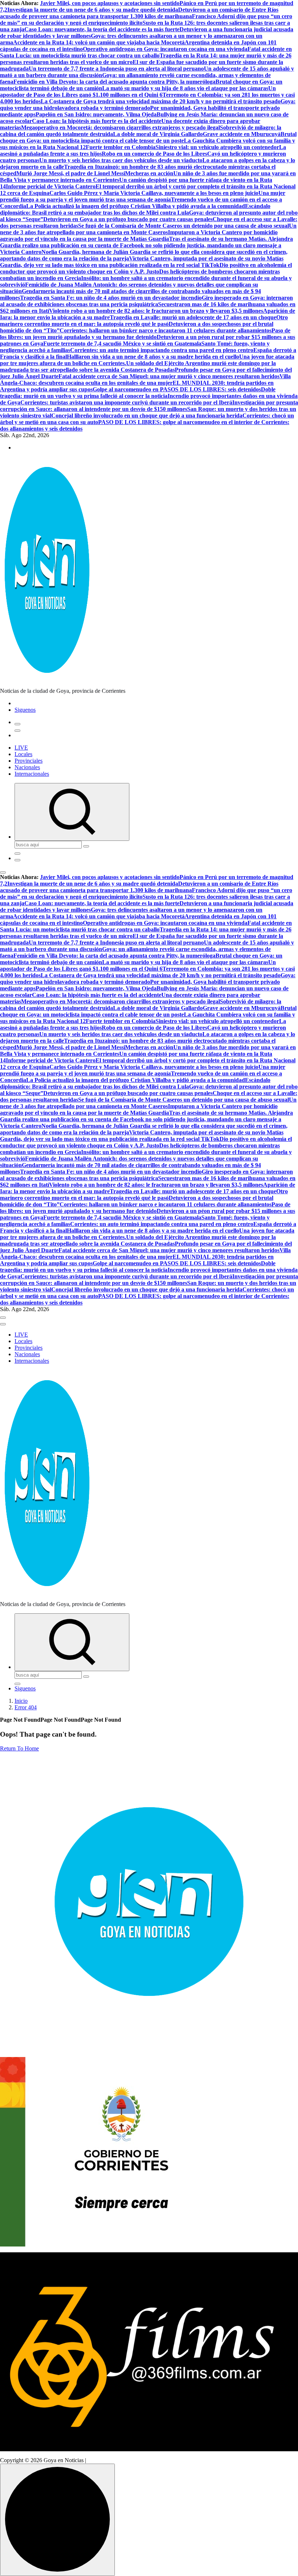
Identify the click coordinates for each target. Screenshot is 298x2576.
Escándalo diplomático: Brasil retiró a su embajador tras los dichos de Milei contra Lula (135, 209)
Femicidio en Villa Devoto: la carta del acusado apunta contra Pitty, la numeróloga (114, 82)
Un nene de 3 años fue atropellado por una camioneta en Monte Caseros (148, 229)
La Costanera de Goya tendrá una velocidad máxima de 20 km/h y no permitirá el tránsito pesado (161, 101)
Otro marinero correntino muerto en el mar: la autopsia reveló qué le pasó (144, 321)
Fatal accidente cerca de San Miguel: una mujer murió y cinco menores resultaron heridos (169, 376)
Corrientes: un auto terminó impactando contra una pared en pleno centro (162, 350)
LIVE (21, 748)
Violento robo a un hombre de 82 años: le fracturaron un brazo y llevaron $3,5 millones (156, 311)
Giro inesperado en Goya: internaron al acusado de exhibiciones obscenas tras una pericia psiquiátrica (146, 301)
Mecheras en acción (149, 173)
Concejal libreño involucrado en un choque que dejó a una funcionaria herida (147, 416)
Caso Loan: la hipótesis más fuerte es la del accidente (97, 121)
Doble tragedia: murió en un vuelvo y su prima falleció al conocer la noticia (138, 393)
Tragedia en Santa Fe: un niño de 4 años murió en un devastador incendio (111, 298)
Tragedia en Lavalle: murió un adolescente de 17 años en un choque (193, 317)
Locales (23, 754)
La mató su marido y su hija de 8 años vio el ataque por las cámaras (185, 88)
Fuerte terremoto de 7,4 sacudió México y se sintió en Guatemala (122, 344)
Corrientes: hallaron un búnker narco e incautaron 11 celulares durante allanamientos (166, 330)
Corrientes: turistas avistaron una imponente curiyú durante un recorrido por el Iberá (126, 402)
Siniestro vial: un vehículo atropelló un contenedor (217, 147)
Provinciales (29, 761)
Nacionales (27, 767)
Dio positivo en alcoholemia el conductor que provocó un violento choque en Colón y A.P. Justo (146, 268)
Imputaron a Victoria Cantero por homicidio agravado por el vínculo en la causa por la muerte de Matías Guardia (139, 235)
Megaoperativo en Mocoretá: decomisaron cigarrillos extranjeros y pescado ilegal (120, 127)
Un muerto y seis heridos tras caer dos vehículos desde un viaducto (121, 160)
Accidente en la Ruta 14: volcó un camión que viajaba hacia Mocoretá (99, 42)
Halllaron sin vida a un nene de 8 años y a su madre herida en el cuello (153, 357)
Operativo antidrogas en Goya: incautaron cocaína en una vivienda (165, 49)
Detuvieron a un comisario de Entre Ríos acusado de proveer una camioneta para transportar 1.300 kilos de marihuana (139, 13)
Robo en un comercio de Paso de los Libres (154, 154)
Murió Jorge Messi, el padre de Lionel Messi (71, 173)
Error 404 (26, 1707)
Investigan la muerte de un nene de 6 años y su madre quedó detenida (93, 10)
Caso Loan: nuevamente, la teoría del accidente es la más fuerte (102, 29)
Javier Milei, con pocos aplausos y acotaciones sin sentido (110, 3)
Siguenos (25, 710)
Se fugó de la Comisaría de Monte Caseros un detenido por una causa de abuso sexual (184, 226)
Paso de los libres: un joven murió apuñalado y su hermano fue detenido (145, 334)
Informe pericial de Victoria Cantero (51, 186)
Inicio (21, 1701)
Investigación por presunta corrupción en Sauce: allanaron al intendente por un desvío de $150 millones (149, 406)
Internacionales (32, 774)
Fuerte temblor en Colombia (121, 147)
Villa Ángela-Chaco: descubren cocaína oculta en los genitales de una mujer (145, 380)
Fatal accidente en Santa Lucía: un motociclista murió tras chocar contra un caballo (146, 52)
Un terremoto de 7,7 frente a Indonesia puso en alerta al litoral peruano (116, 69)
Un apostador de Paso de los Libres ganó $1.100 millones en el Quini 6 (138, 91)
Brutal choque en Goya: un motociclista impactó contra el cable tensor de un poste (148, 137)
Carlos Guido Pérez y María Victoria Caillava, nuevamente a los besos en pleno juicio (154, 193)
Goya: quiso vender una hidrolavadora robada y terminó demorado (148, 105)
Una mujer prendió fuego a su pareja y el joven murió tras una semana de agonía (143, 196)
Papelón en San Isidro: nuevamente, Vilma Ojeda (96, 114)
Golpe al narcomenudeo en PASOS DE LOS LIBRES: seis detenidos (177, 389)
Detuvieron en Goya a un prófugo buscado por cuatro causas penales (128, 219)
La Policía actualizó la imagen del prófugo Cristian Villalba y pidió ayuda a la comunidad (136, 206)
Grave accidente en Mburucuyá (242, 134)
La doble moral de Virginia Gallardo (158, 134)
